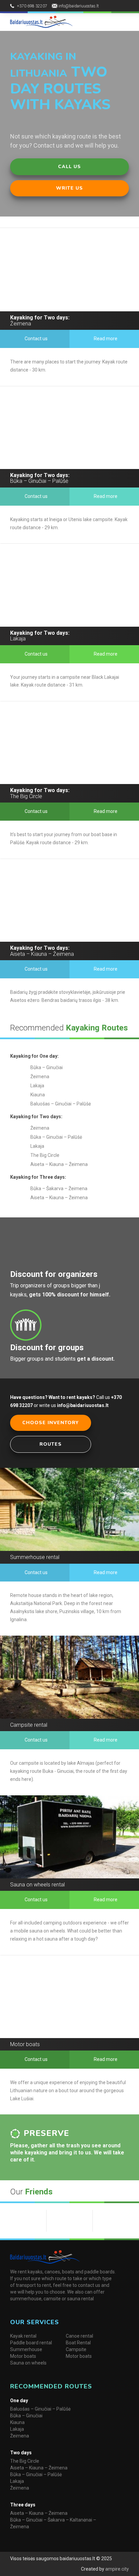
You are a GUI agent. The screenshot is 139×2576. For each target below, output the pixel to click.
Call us (69, 167)
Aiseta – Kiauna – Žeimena (39, 2468)
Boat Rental (78, 2343)
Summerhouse (26, 2349)
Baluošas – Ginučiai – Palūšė (40, 2409)
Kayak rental (23, 2336)
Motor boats (23, 2356)
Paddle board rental (31, 2343)
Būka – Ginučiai (26, 2416)
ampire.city (117, 2569)
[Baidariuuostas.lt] (41, 22)
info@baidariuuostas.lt (79, 6)
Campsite (76, 2349)
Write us (69, 188)
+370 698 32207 (32, 6)
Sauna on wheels (28, 2363)
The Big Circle (25, 2461)
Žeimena (20, 2436)
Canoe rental (79, 2336)
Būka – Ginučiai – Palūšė (36, 2474)
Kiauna (17, 2422)
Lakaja (17, 2429)
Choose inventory (51, 1423)
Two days (21, 2453)
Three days (23, 2505)
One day (19, 2401)
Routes (51, 1444)
